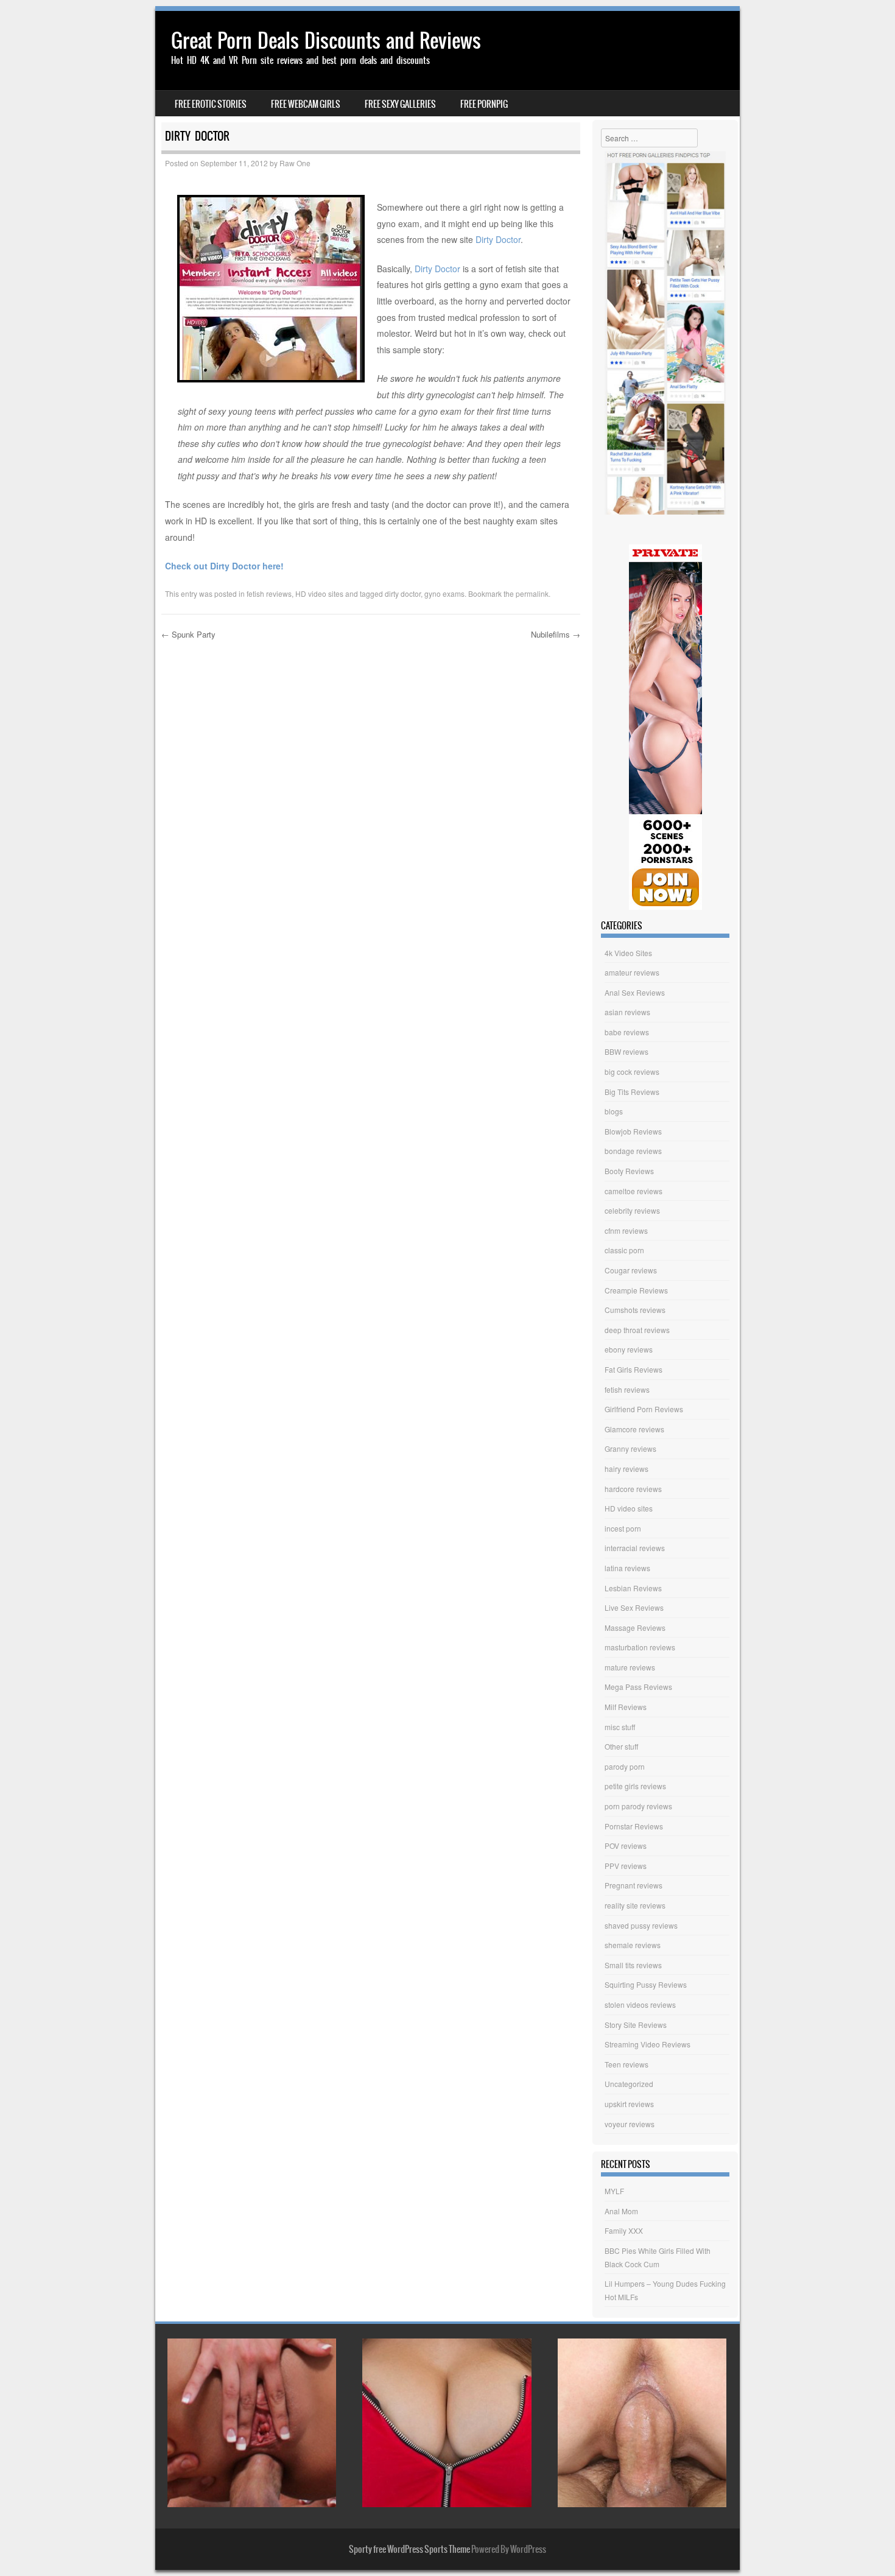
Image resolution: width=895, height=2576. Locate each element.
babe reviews (627, 1032)
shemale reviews (633, 1945)
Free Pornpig (484, 104)
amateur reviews (632, 972)
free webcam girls (306, 104)
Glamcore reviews (634, 1429)
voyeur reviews (630, 2124)
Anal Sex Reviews (635, 992)
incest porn (623, 1528)
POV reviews (626, 1846)
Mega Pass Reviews (638, 1687)
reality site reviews (635, 1905)
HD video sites (319, 593)
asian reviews (627, 1012)
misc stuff (620, 1727)
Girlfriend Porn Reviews (644, 1409)
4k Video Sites (628, 953)
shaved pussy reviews (641, 1925)
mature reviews (630, 1667)
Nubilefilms (556, 634)
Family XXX (624, 2230)
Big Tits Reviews (632, 1092)
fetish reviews (269, 593)
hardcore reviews (633, 1489)
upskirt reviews (629, 2104)
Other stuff (621, 1746)
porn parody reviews (638, 1806)
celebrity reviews (632, 1210)
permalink (532, 593)
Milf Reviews (626, 1707)
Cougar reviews (631, 1270)
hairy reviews (626, 1469)
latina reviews (627, 1568)
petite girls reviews (635, 1786)
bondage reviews (633, 1151)
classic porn (624, 1250)
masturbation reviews (640, 1647)
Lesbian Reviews (633, 1588)
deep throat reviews (637, 1330)
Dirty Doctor (498, 239)
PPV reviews (626, 1866)
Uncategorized (629, 2084)
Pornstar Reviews (634, 1826)
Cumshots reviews (635, 1310)
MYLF (614, 2191)
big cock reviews (632, 1072)
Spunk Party (188, 634)
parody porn (625, 1766)
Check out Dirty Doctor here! (224, 566)
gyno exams (444, 593)
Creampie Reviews (636, 1290)
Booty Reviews (629, 1171)
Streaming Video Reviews (648, 2044)
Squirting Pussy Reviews (646, 1984)
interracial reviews (635, 1548)
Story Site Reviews (636, 2025)
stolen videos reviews (640, 2004)
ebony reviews (629, 1349)
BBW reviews (626, 1051)
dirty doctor (403, 593)
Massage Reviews (635, 1628)
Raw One (295, 163)
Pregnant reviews (634, 1885)
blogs (614, 1111)
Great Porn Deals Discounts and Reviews (326, 40)
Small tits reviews (633, 1965)
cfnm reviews (626, 1230)
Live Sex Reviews (634, 1607)
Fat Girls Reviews (634, 1369)
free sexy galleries (400, 104)
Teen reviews (626, 2064)
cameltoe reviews (634, 1191)
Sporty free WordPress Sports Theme (409, 2549)
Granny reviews (630, 1448)
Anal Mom (621, 2211)
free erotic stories (211, 104)
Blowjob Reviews (633, 1131)
